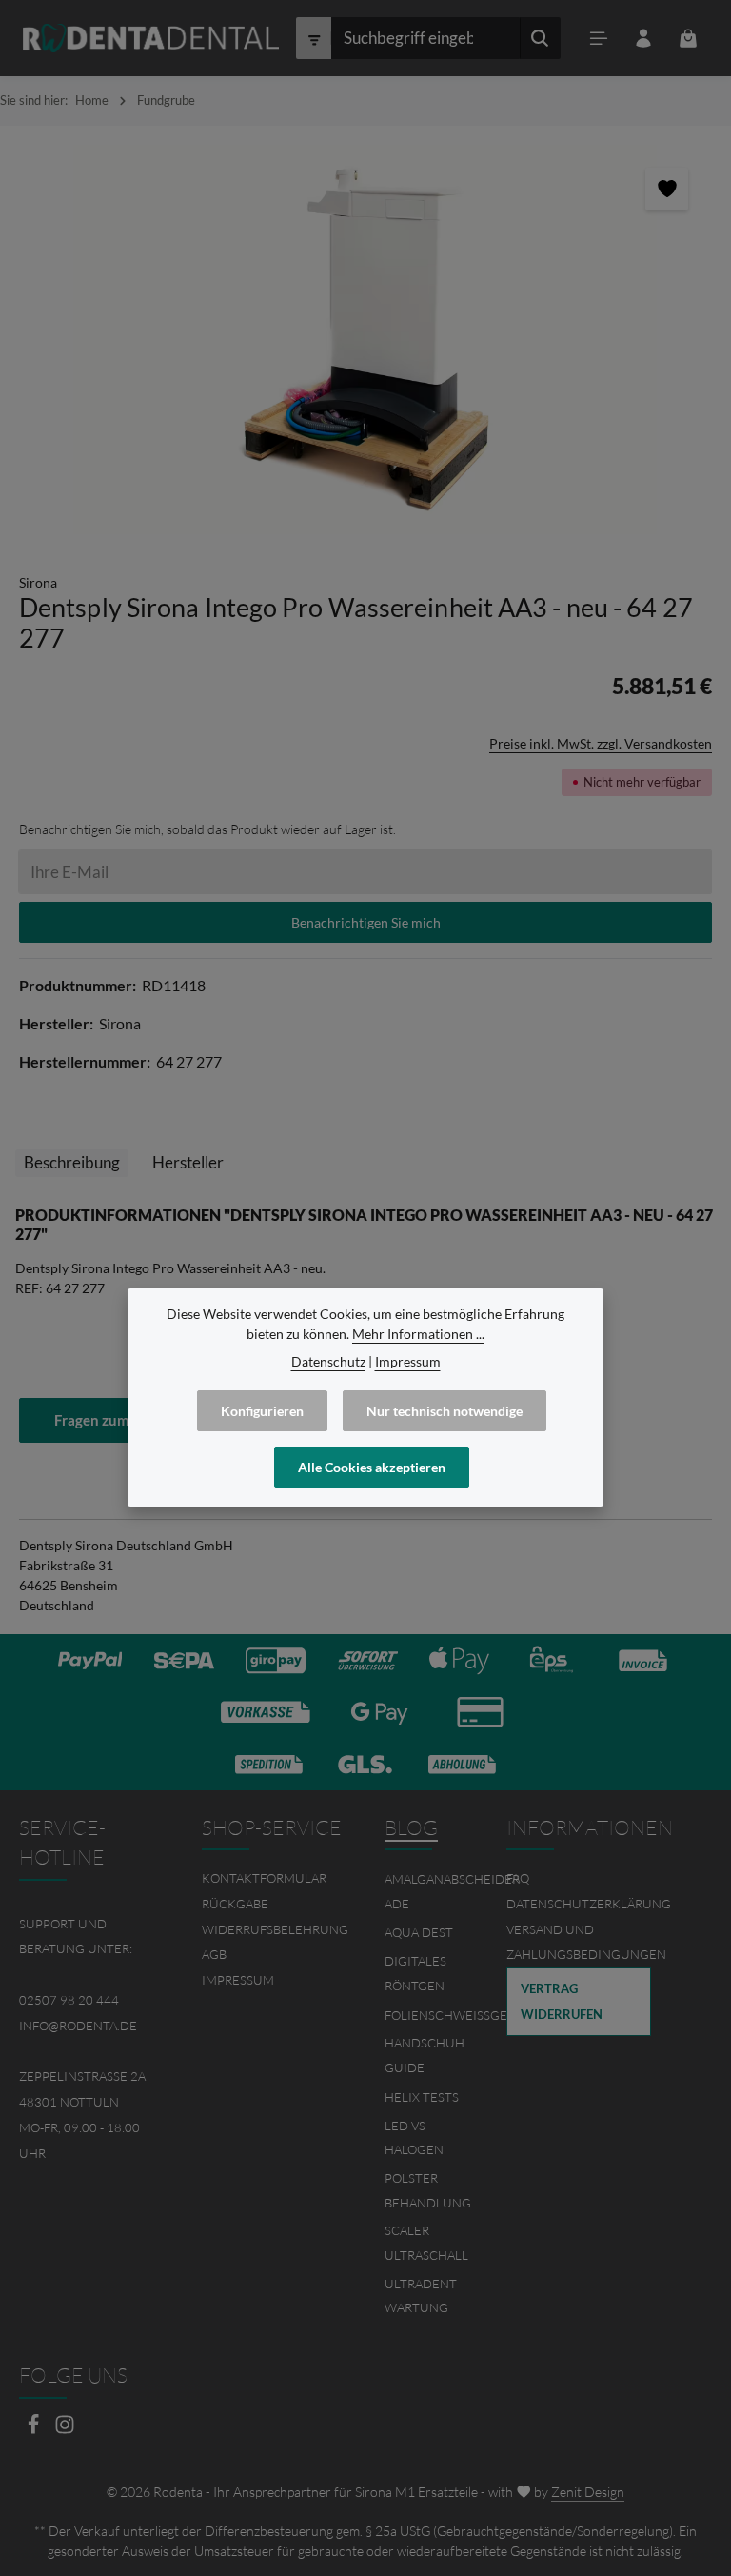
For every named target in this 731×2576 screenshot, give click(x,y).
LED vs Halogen (414, 2138)
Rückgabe (235, 1904)
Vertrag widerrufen (562, 2001)
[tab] (72, 1163)
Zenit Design (588, 2492)
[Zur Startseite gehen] (151, 38)
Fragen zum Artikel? (119, 1420)
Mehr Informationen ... (418, 1334)
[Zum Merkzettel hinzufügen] (667, 189)
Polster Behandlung (428, 2190)
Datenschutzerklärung (589, 1904)
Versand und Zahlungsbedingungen (586, 1942)
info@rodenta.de (78, 2026)
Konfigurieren (262, 1411)
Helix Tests (422, 2097)
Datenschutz (328, 1361)
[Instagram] (65, 2430)
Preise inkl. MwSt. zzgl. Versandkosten (601, 743)
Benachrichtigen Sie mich (366, 922)
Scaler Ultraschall (426, 2243)
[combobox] (425, 38)
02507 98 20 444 (69, 2000)
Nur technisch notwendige (445, 1411)
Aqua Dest (419, 1932)
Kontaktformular (264, 1878)
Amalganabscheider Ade (452, 1891)
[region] (365, 339)
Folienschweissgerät (457, 2015)
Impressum (238, 1980)
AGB (214, 1954)
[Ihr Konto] (643, 39)
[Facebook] (35, 2430)
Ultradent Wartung (421, 2296)
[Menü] (598, 39)
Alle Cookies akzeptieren (372, 1467)
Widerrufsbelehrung (275, 1929)
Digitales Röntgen (415, 1973)
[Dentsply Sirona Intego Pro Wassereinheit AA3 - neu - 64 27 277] (365, 339)
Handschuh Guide (425, 2055)
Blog (411, 1827)
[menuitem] (274, 1878)
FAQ (518, 1878)
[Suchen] (540, 38)
